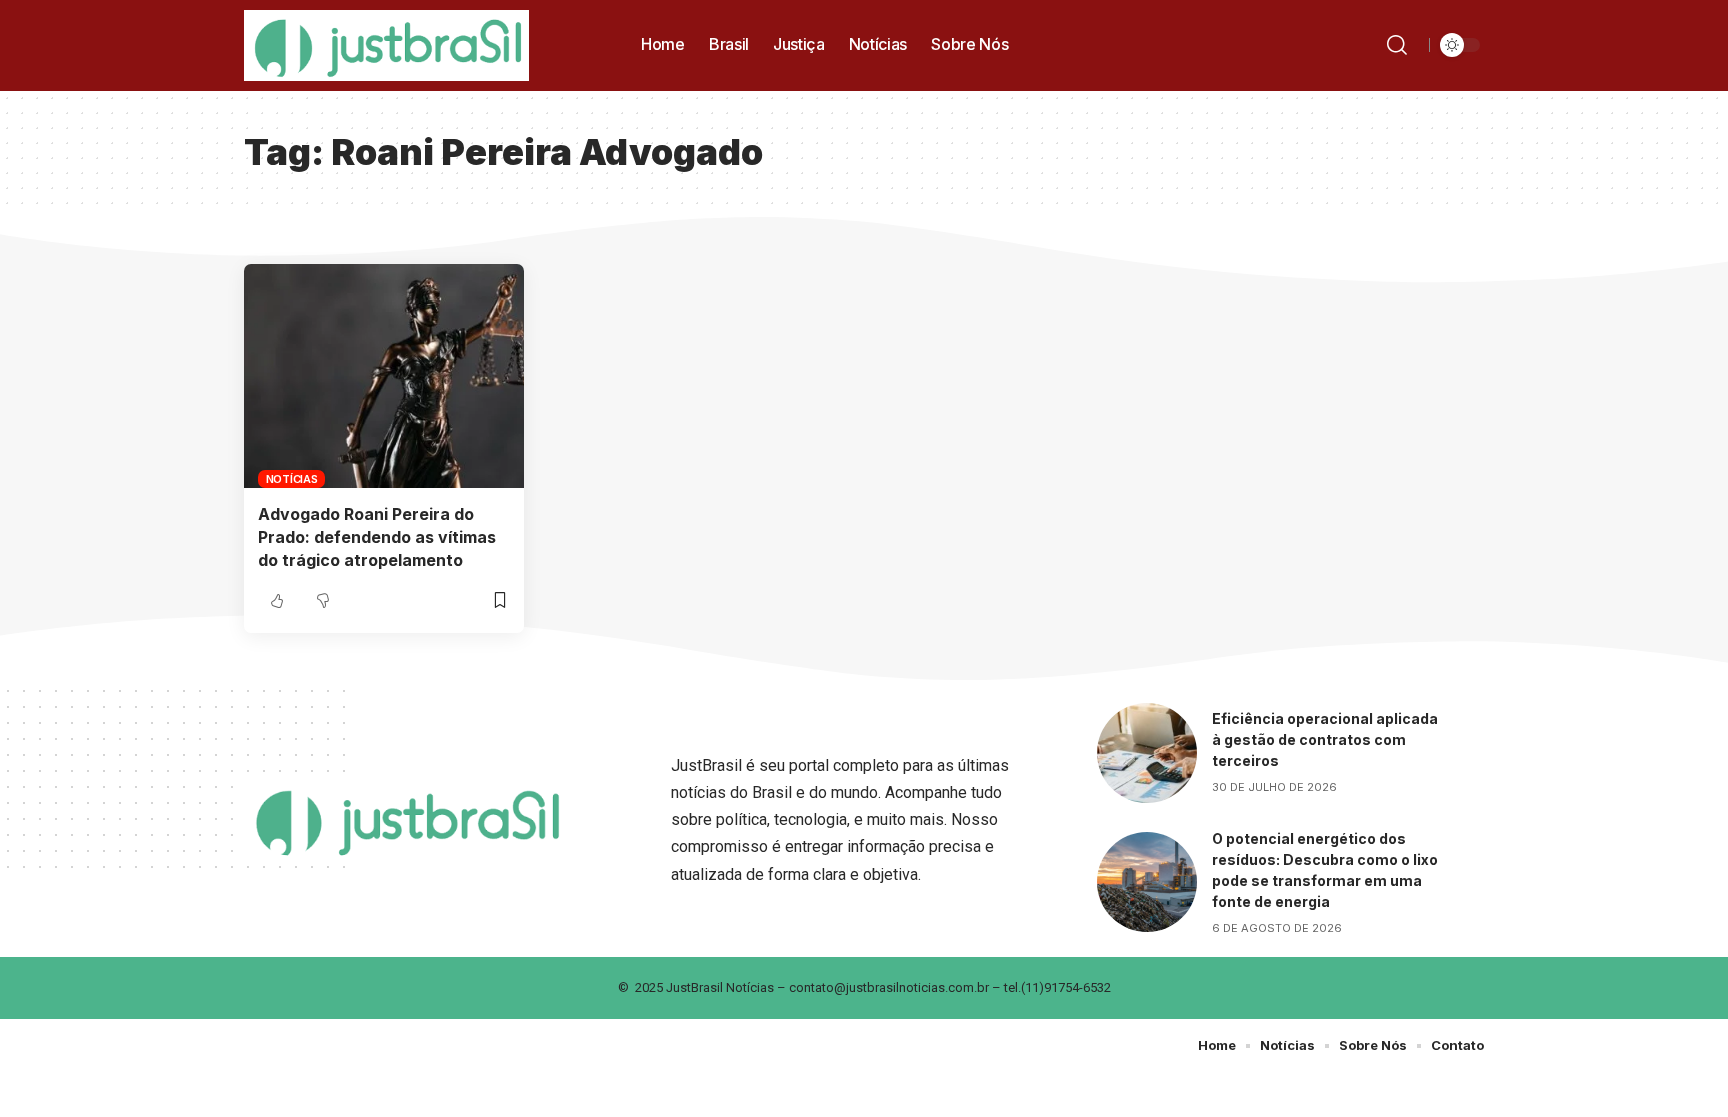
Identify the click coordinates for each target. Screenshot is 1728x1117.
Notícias (292, 479)
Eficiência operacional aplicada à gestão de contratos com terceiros (1325, 739)
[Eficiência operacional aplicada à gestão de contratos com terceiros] (1147, 753)
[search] (1400, 45)
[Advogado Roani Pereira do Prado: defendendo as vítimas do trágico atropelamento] (384, 376)
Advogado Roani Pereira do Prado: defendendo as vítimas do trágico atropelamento (377, 537)
